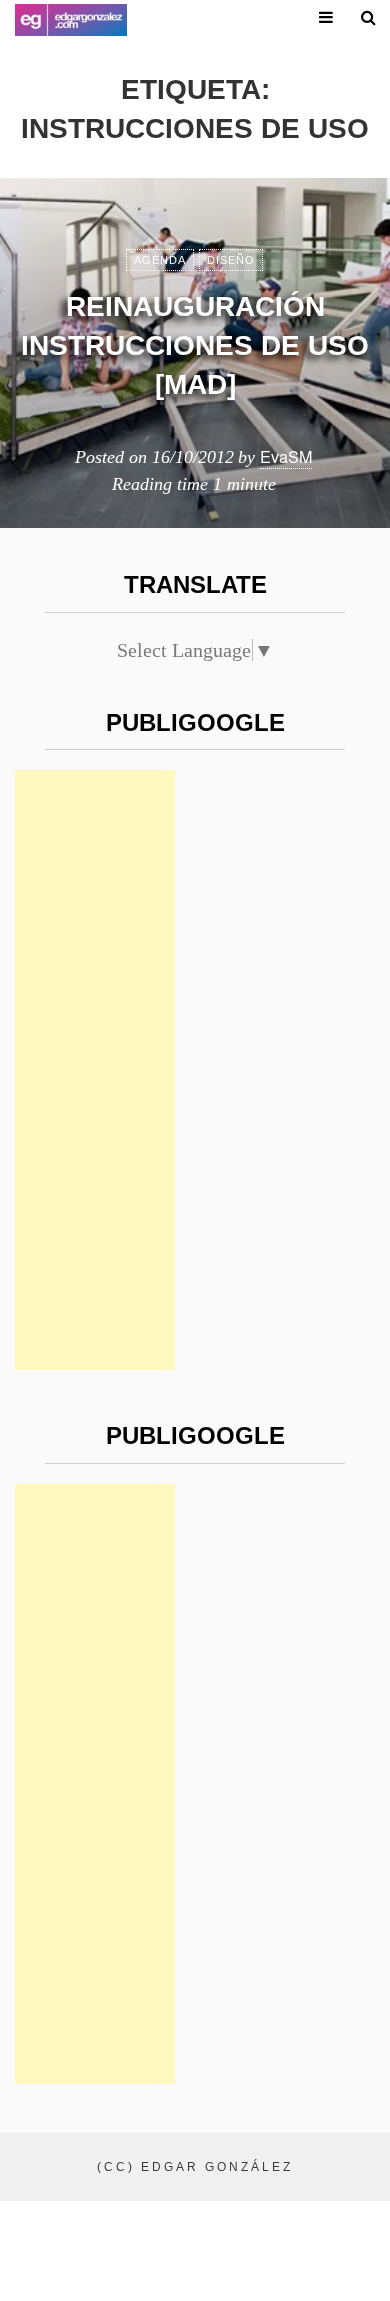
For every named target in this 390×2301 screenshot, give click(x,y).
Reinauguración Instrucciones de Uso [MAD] (195, 345)
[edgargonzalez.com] (71, 20)
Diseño (231, 260)
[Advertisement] (95, 1070)
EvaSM (286, 456)
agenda (160, 260)
